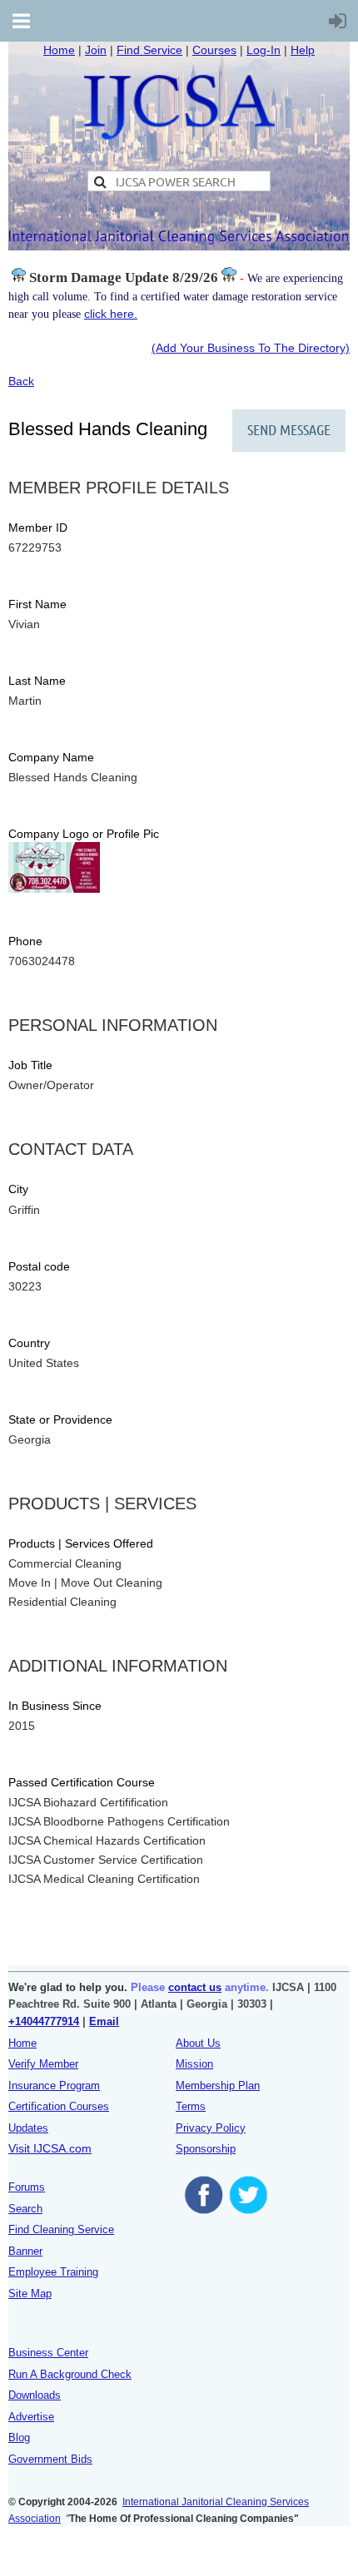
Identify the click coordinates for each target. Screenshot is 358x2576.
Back (21, 381)
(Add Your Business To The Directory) (251, 348)
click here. (111, 314)
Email (104, 2021)
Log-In (264, 50)
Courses (214, 50)
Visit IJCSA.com (50, 2148)
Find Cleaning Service (61, 2229)
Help (303, 50)
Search (25, 2209)
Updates (28, 2128)
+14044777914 (44, 2021)
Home (59, 50)
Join (96, 50)
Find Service (149, 50)
